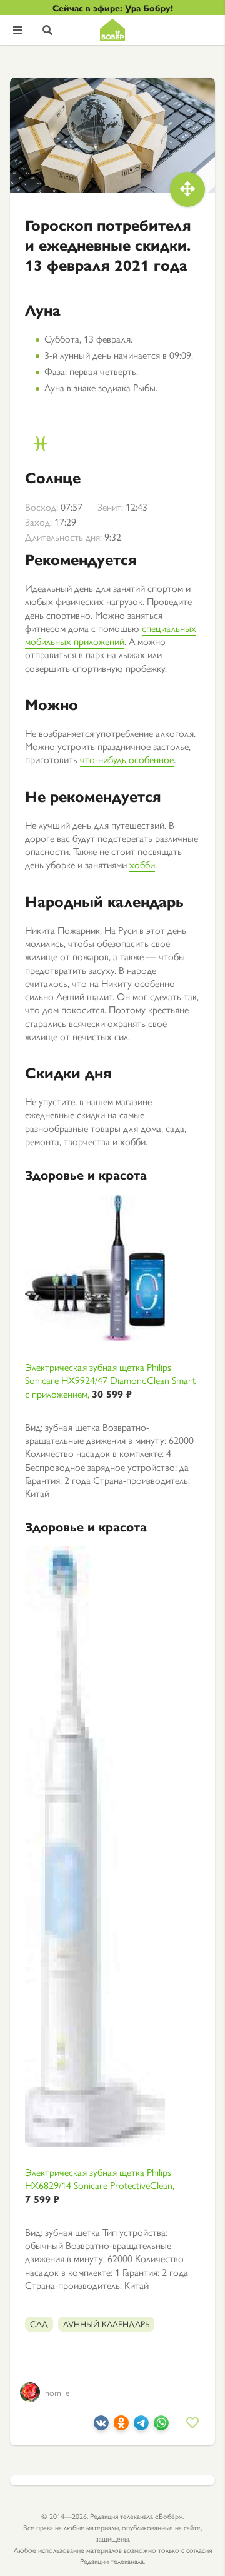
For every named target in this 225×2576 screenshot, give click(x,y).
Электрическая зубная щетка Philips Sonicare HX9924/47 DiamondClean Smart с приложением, (110, 1380)
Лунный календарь (106, 2323)
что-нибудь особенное (127, 759)
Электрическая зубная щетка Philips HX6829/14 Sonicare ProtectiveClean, (100, 2185)
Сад (39, 2323)
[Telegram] (141, 2426)
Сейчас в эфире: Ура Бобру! (113, 8)
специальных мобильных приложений (111, 634)
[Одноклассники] (121, 2426)
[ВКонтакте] (101, 2426)
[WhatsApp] (161, 2426)
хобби (142, 864)
